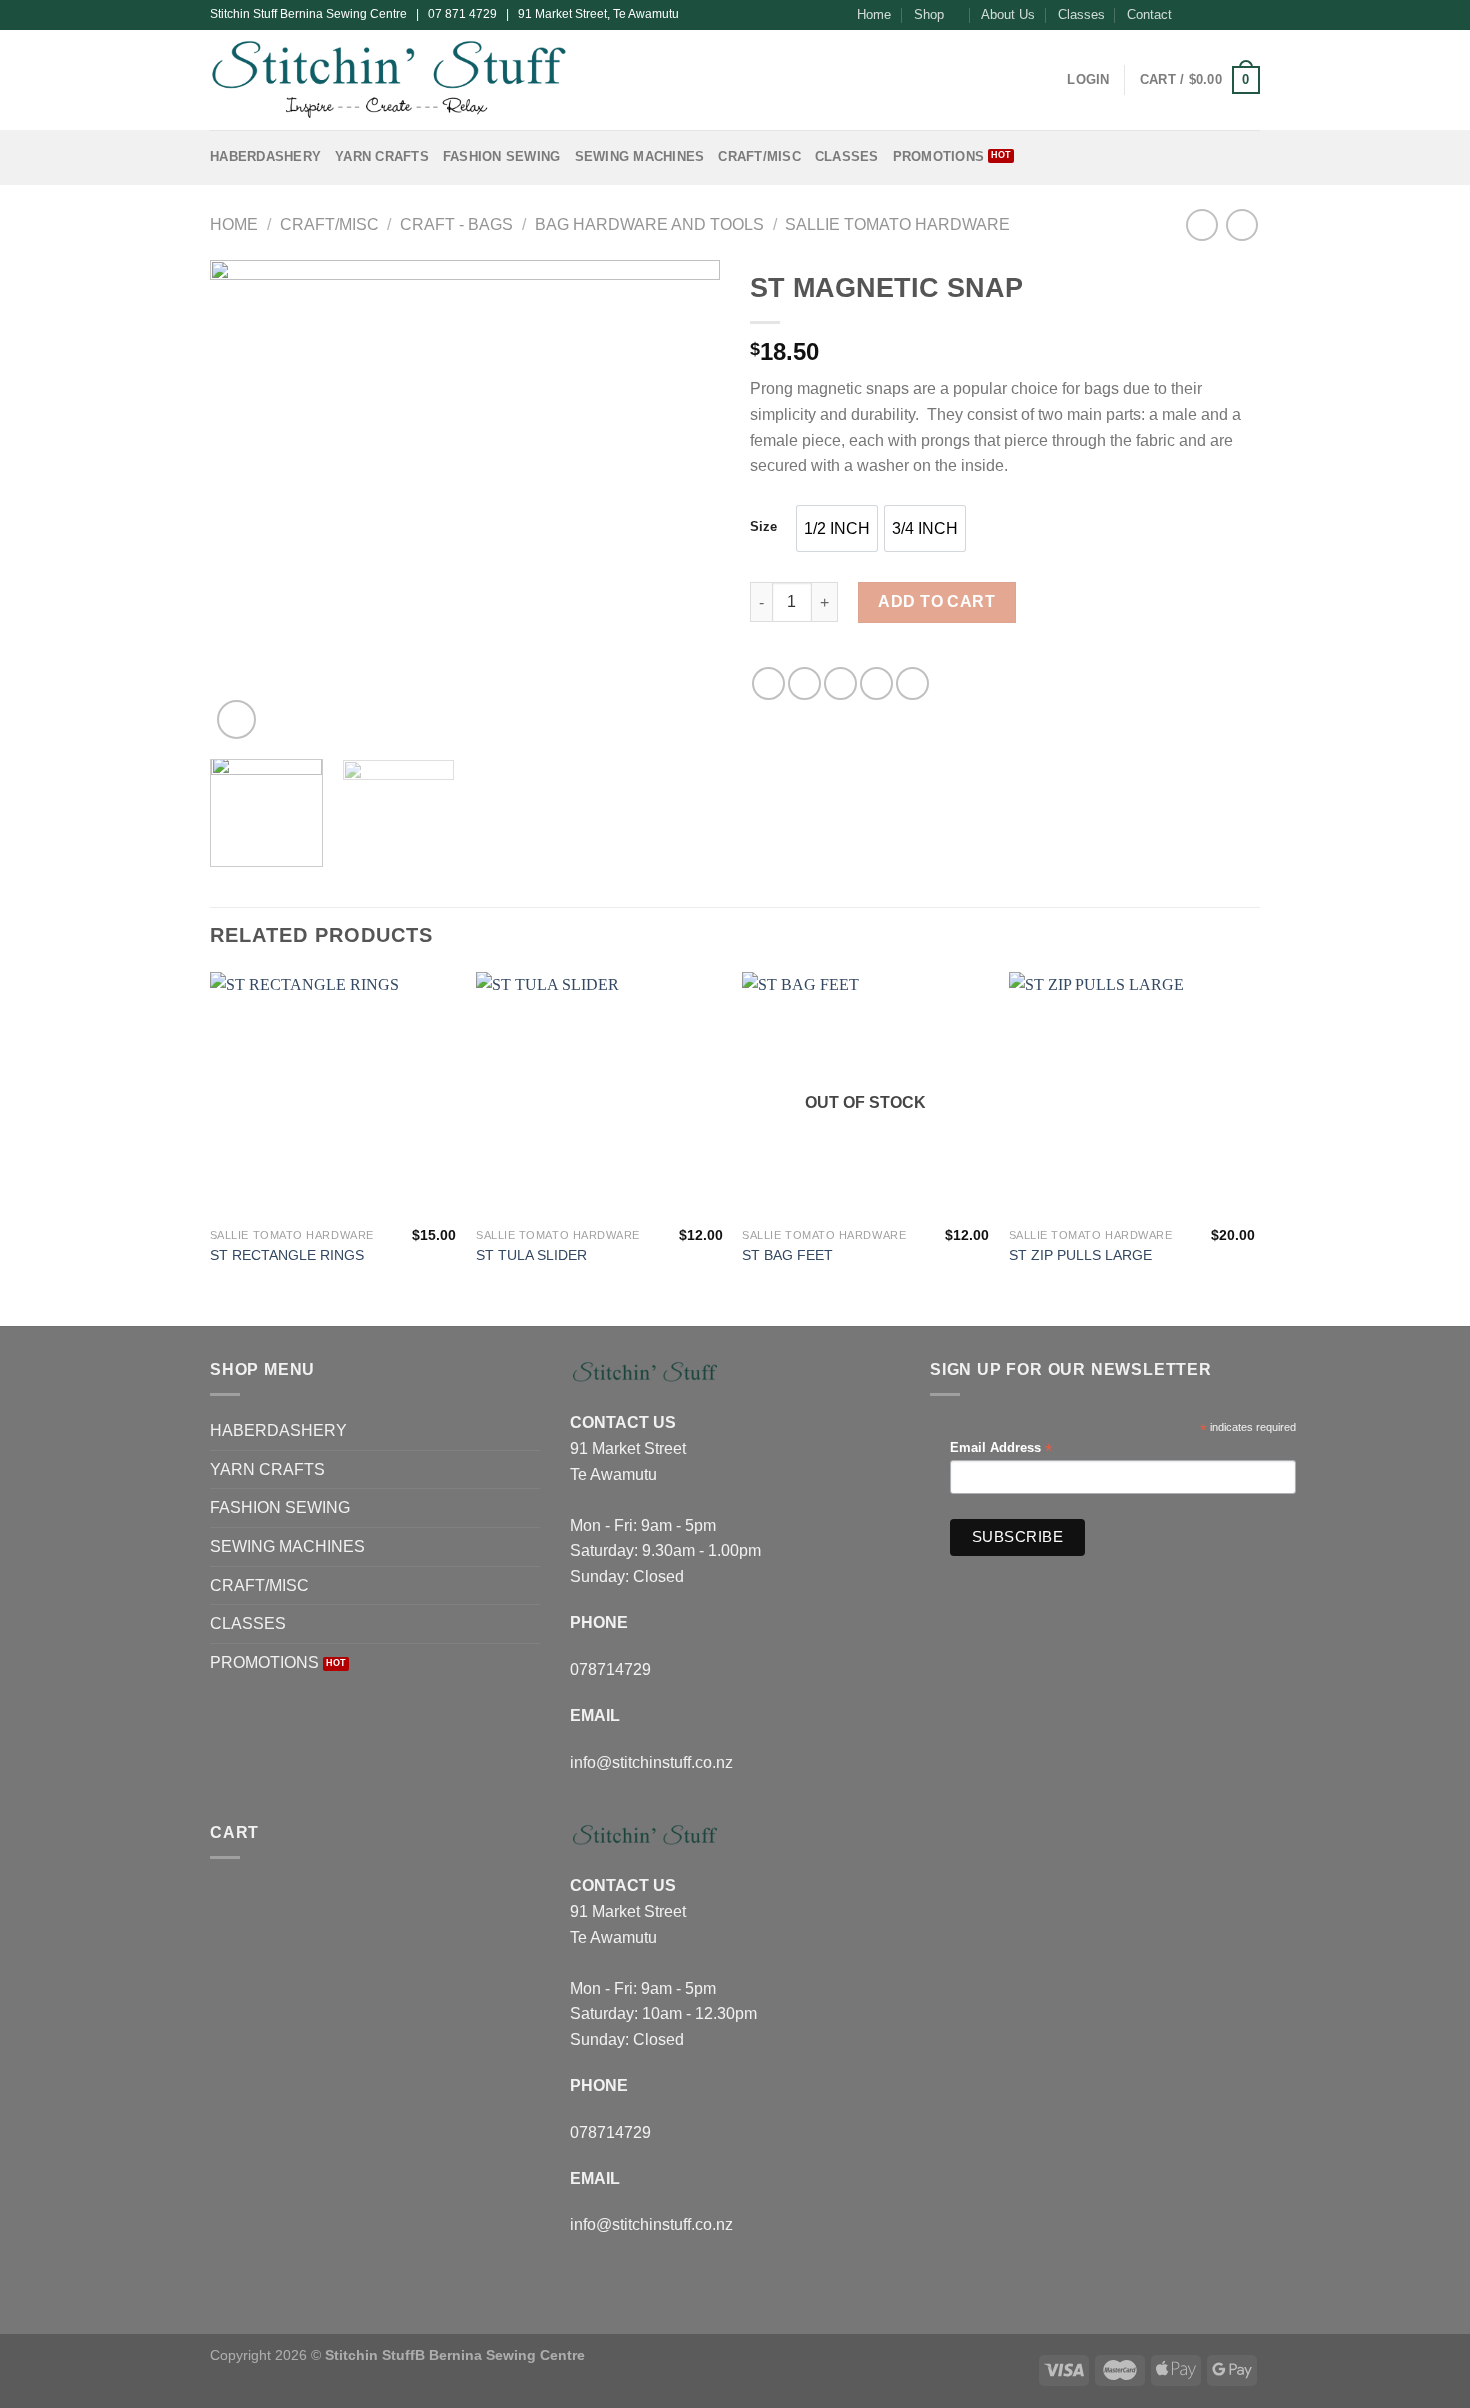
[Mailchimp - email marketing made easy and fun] (1252, 1542)
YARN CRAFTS (382, 156)
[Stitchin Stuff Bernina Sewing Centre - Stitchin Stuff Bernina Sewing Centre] (388, 79)
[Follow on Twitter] (1231, 15)
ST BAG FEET (787, 1255)
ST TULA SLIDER (531, 1255)
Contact (1149, 14)
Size (763, 527)
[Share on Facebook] (768, 683)
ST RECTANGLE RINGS (287, 1255)
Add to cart (936, 601)
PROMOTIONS (939, 156)
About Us (1008, 14)
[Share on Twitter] (804, 683)
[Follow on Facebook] (1193, 15)
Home (874, 14)
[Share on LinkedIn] (912, 683)
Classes (1081, 14)
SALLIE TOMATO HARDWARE (897, 224)
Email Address (1001, 1448)
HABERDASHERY (265, 156)
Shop (929, 14)
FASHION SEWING (502, 156)
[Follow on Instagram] (1212, 15)
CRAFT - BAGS (456, 224)
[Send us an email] (1250, 15)
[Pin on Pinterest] (876, 683)
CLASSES (847, 156)
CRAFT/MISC (759, 156)
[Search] (1045, 80)
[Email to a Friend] (840, 683)
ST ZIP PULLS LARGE (1080, 1255)
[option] (837, 528)
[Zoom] (236, 719)
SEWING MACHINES (640, 156)
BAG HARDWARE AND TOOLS (649, 224)
